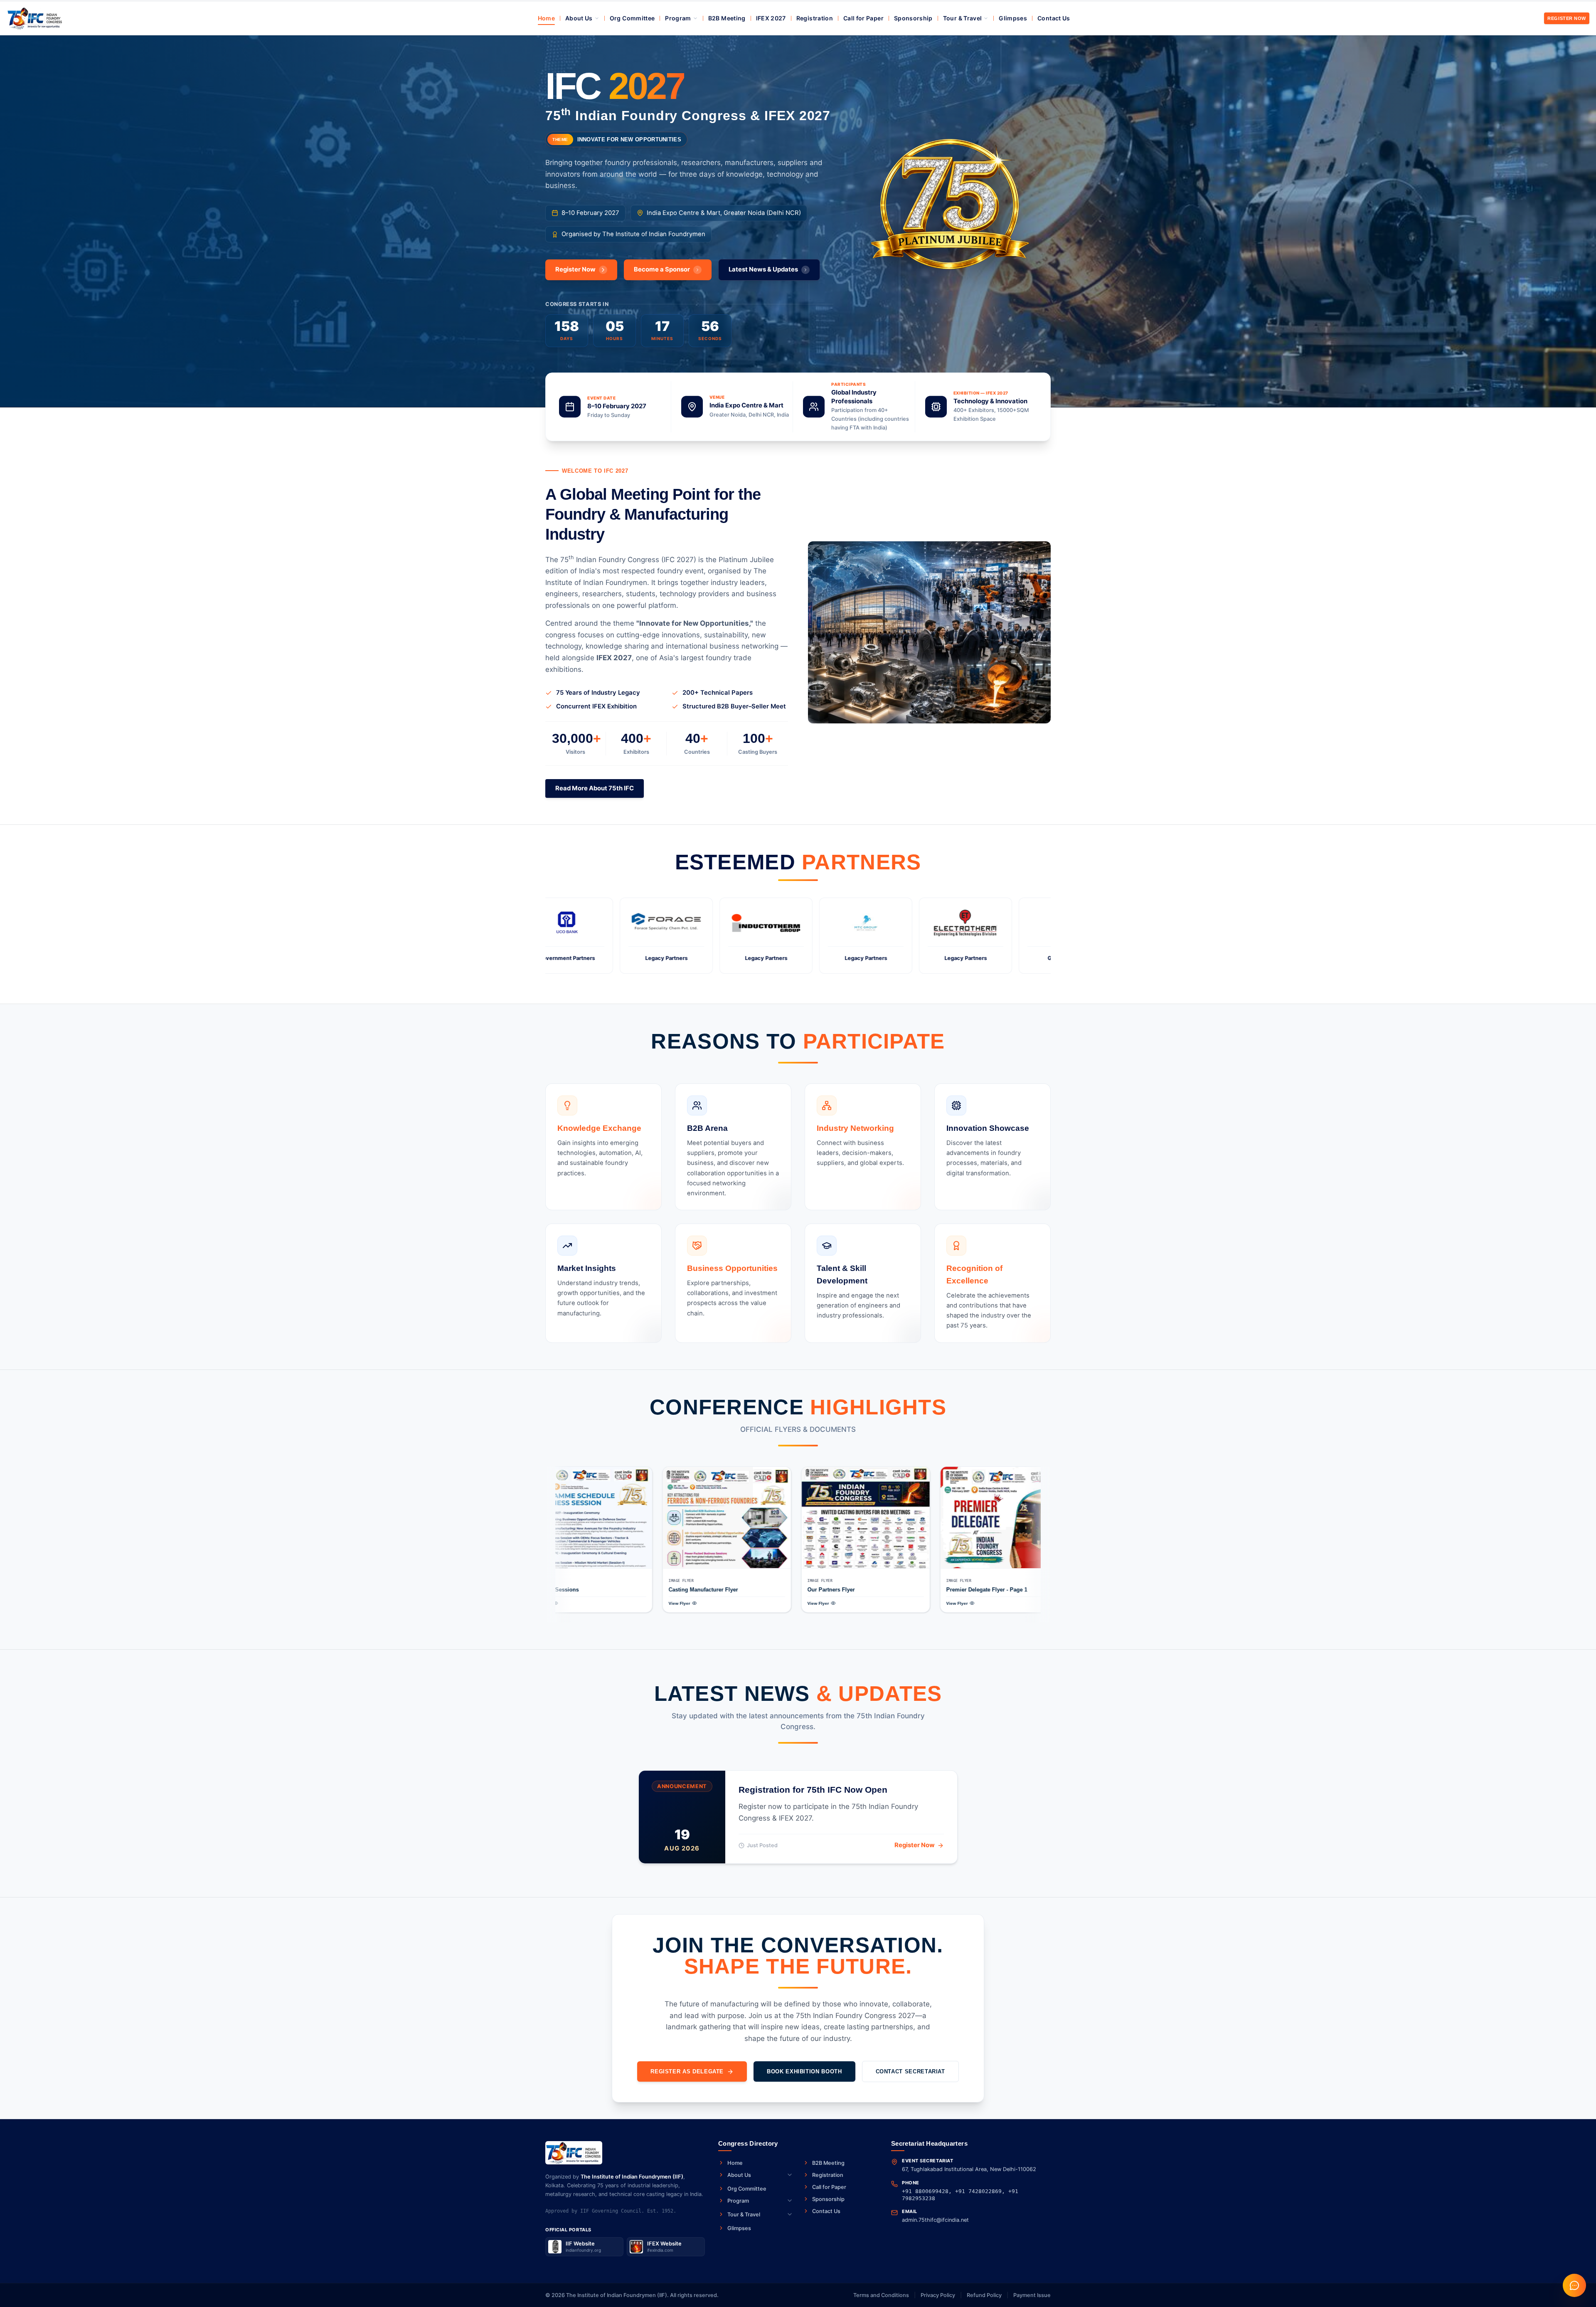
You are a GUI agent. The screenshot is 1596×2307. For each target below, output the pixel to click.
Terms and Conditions (881, 2295)
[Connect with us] (1574, 2285)
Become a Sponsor (662, 269)
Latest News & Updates (763, 269)
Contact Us (1054, 18)
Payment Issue (1032, 2295)
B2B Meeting (727, 18)
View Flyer (627, 1603)
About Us (579, 18)
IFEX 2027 (771, 18)
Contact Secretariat (910, 2071)
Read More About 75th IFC (595, 788)
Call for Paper (863, 18)
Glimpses (1013, 18)
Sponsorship (913, 18)
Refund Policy (984, 2295)
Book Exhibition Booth (804, 2071)
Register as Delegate (687, 2071)
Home (546, 18)
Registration (815, 18)
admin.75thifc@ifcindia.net (935, 2220)
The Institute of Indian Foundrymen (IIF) (632, 2177)
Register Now (1567, 18)
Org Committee (632, 18)
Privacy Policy (938, 2295)
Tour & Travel (963, 18)
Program (678, 18)
